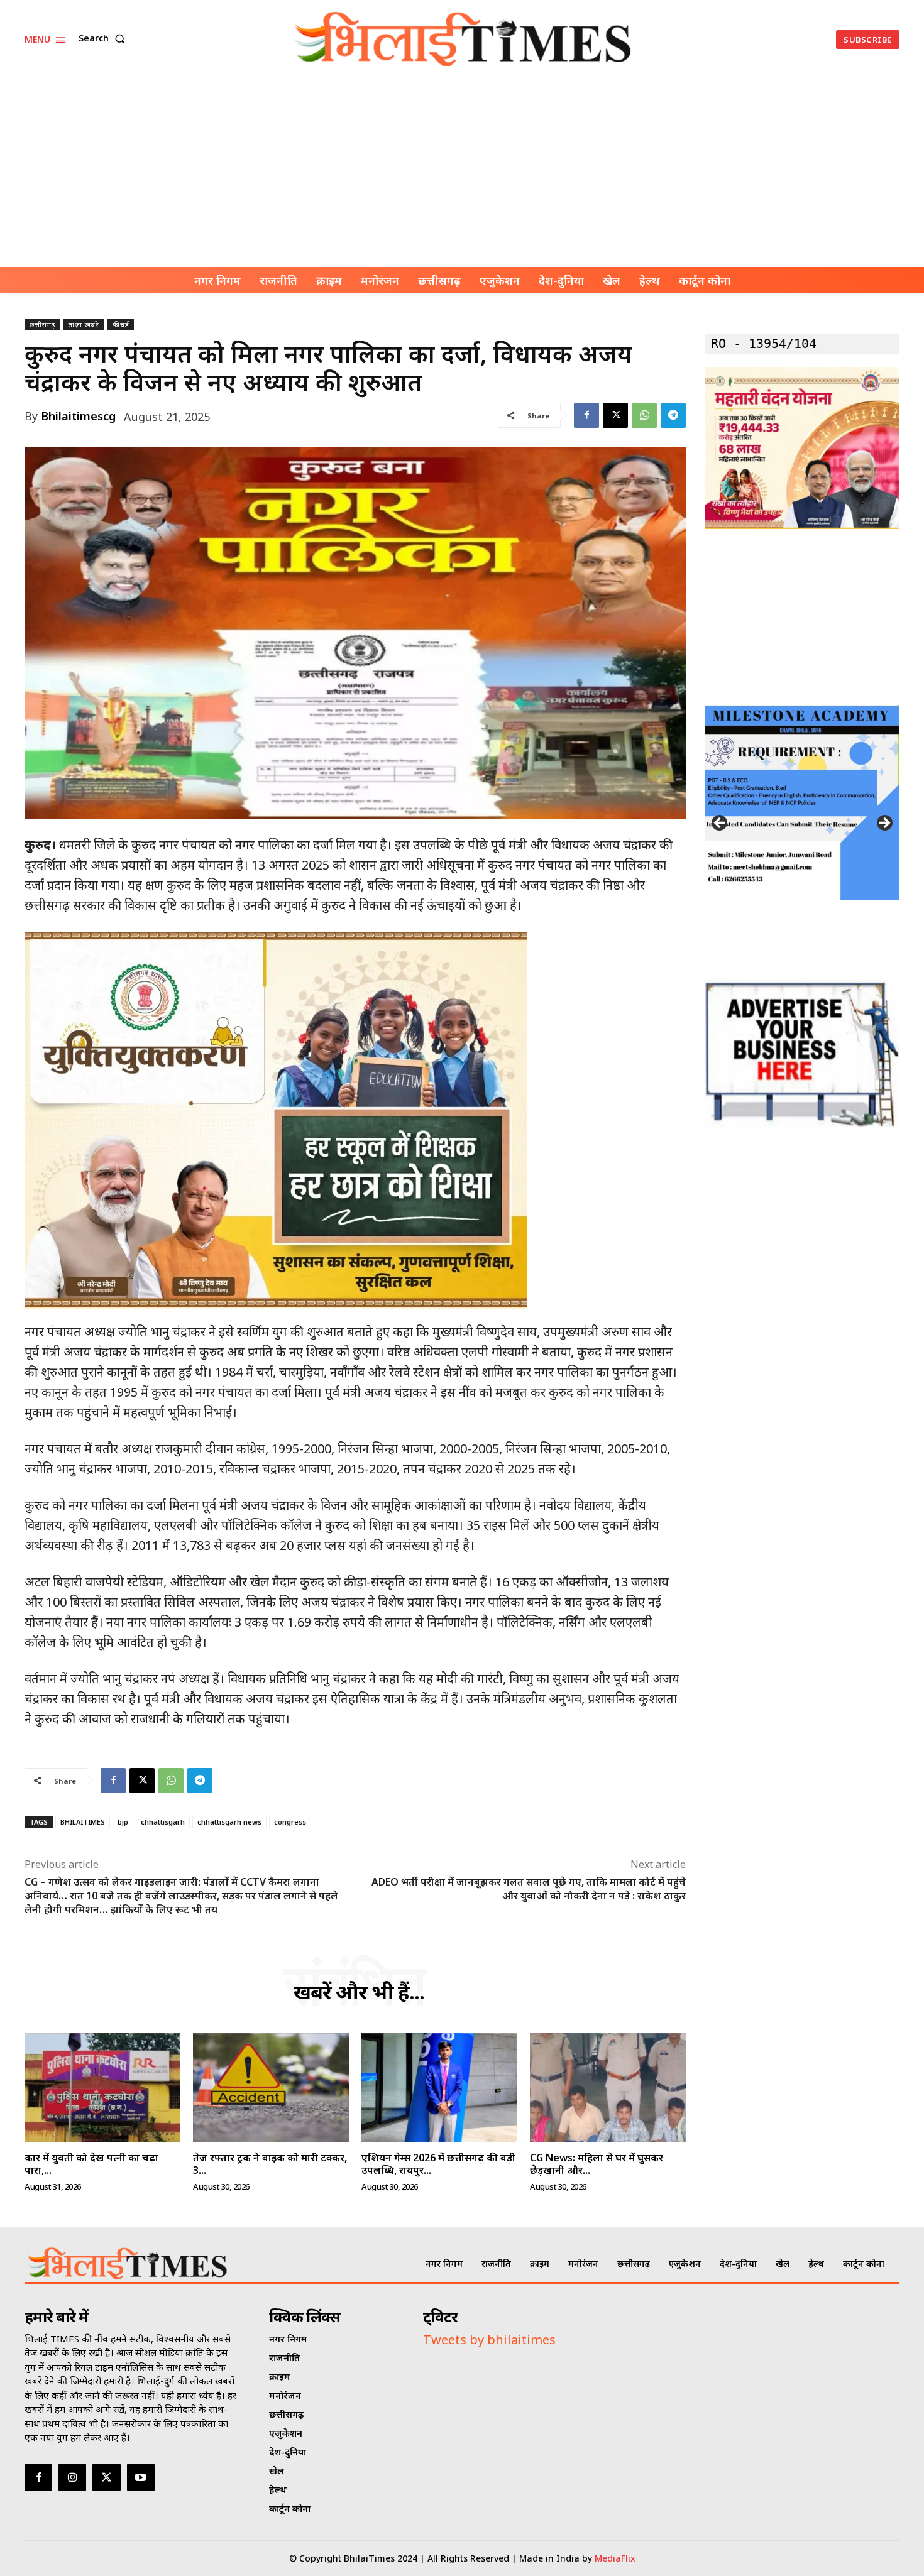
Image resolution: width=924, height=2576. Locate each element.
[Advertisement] (462, 173)
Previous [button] (720, 824)
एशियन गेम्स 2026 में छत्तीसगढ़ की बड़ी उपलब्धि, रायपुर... (438, 2164)
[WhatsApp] (644, 415)
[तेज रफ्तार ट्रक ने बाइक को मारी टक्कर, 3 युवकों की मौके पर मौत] (271, 2088)
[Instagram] (72, 2477)
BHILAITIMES (83, 1822)
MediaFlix (615, 2558)
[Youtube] (141, 2477)
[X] (615, 415)
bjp (123, 1822)
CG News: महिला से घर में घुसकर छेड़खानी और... (597, 2164)
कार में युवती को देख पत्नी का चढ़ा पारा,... (91, 2164)
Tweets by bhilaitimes (489, 2339)
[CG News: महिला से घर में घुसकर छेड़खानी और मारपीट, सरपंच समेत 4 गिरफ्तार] (608, 2088)
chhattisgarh (163, 1822)
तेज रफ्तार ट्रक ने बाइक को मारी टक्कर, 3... (270, 2164)
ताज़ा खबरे (84, 325)
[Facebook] (586, 415)
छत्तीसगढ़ (42, 325)
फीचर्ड (121, 325)
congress (290, 1822)
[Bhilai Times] (464, 39)
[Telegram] (673, 415)
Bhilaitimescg (78, 416)
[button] (104, 38)
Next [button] (884, 824)
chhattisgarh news (229, 1822)
